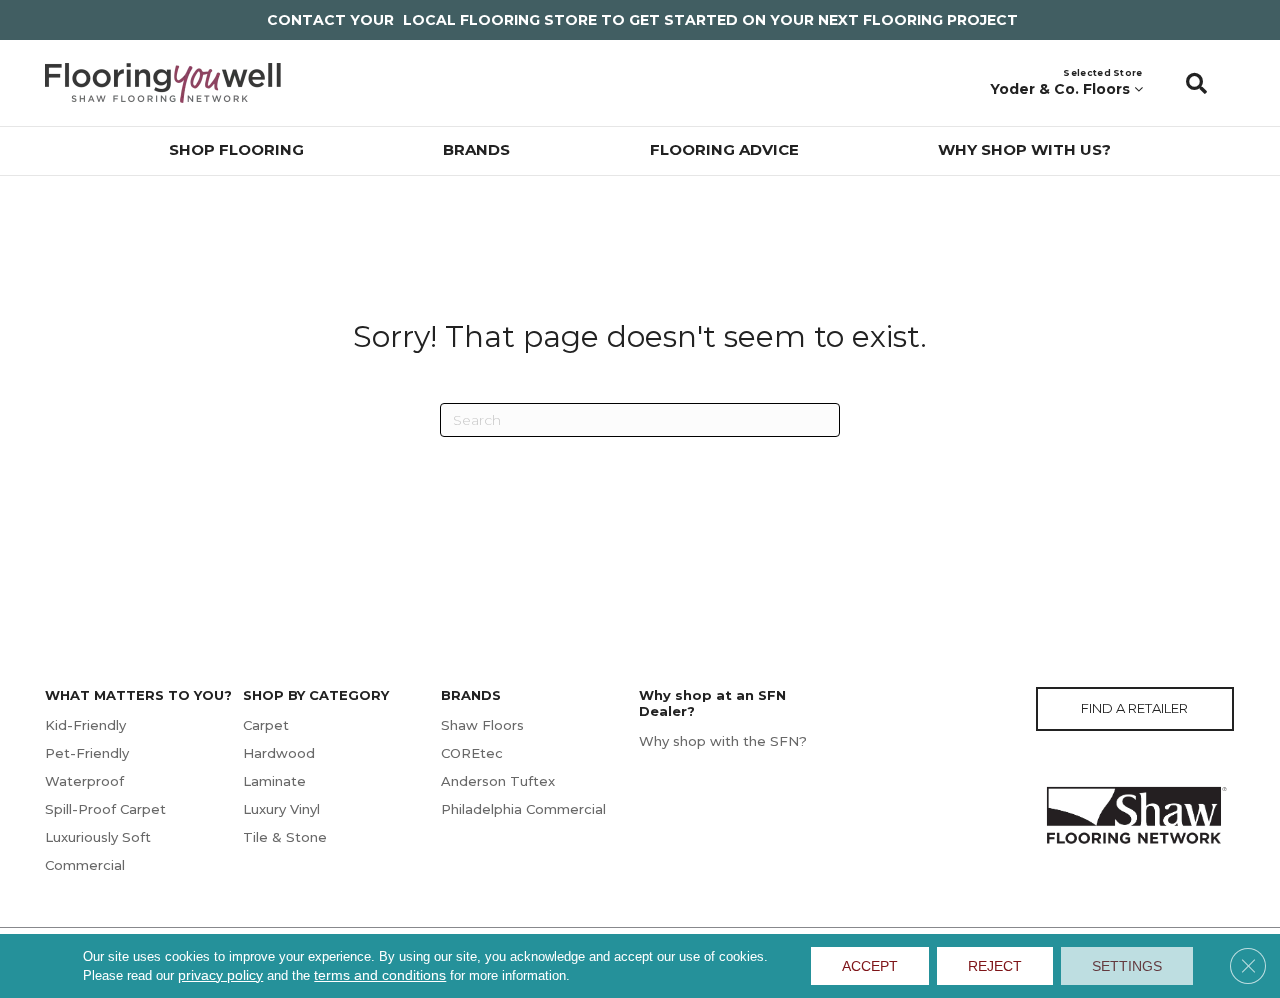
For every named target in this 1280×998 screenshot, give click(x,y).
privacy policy (220, 975)
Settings (1127, 966)
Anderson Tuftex (498, 781)
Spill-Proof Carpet (105, 809)
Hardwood (279, 753)
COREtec (472, 753)
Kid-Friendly (85, 725)
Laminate (274, 781)
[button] (1196, 83)
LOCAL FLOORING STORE (500, 20)
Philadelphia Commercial (523, 809)
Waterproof (84, 781)
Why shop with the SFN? (723, 741)
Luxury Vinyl (281, 809)
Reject (995, 966)
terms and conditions (380, 975)
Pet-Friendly (87, 753)
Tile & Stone (285, 837)
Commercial (85, 865)
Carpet (266, 725)
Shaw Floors (482, 725)
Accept (870, 966)
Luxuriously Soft (98, 837)
